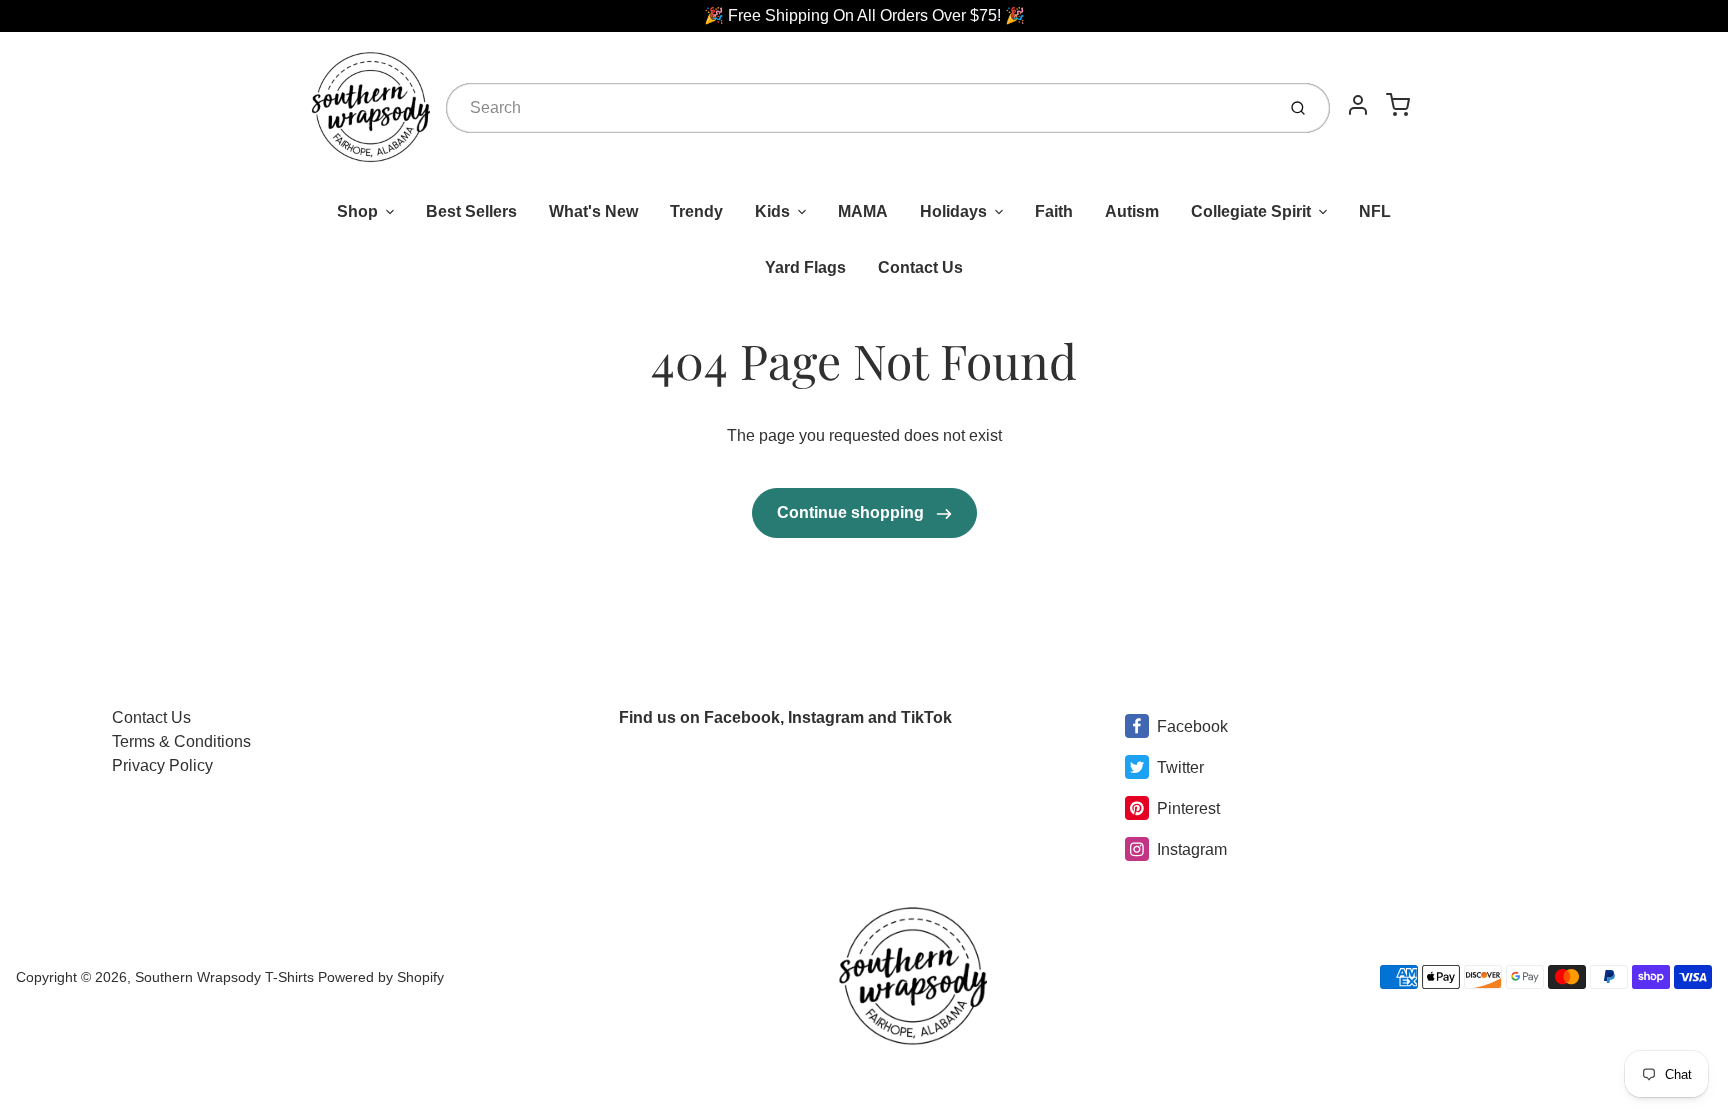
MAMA (863, 211)
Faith (1054, 211)
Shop (357, 211)
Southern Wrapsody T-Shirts (226, 977)
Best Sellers (471, 211)
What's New (593, 211)
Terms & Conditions (181, 741)
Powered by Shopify (381, 977)
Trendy (696, 211)
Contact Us (920, 267)
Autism (1132, 211)
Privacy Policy (162, 765)
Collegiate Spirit (1251, 211)
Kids (772, 211)
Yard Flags (805, 267)
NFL (1375, 211)
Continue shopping (852, 512)
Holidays (953, 211)
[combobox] (858, 108)
